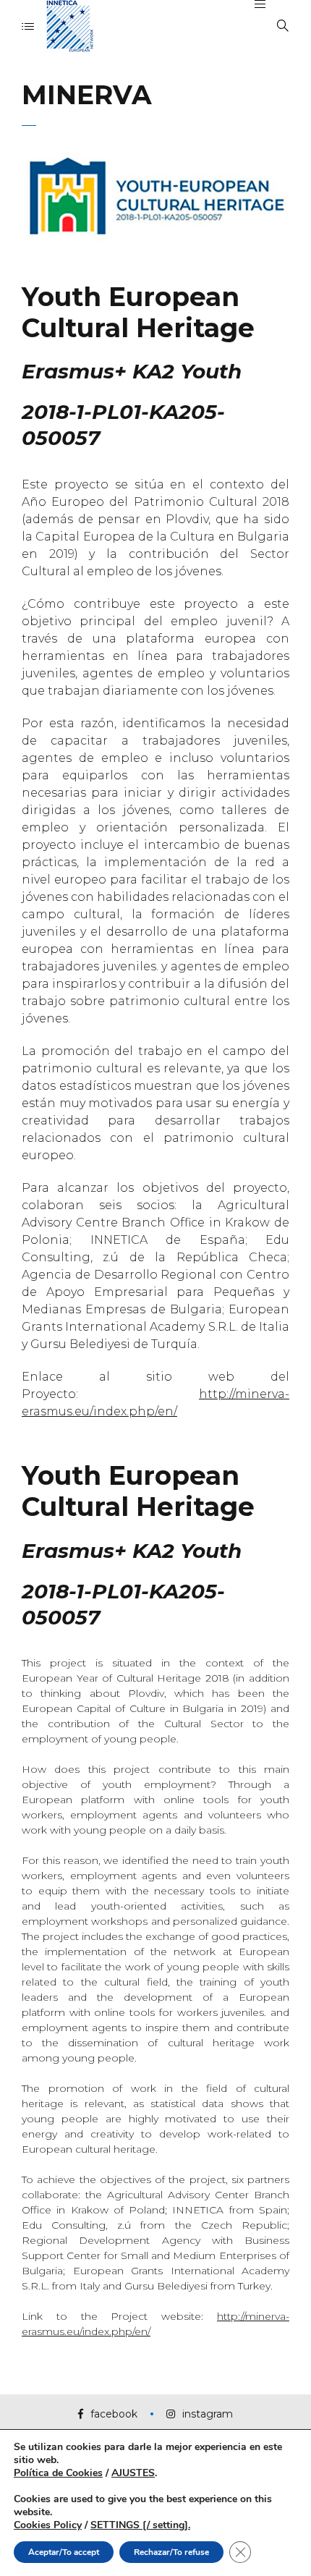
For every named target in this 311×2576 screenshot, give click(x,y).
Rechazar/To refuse (171, 2552)
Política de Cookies (58, 2473)
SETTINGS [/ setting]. (140, 2525)
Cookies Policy (48, 2525)
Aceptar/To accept (64, 2552)
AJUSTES (133, 2473)
